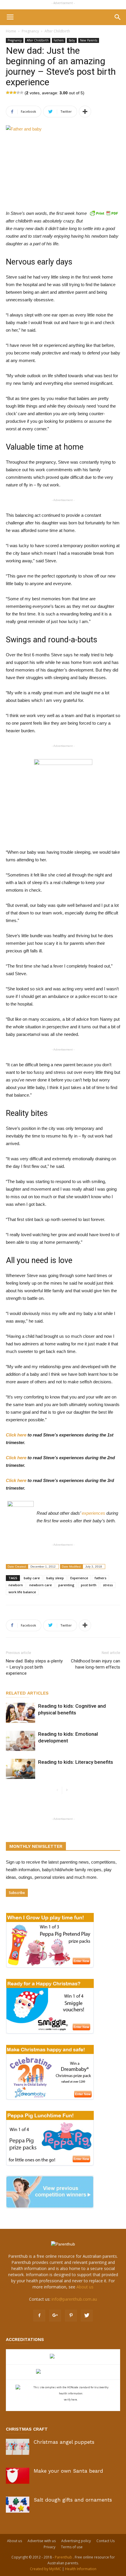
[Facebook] (39, 2316)
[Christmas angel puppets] (18, 2447)
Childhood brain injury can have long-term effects (96, 1664)
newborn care (41, 1585)
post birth (89, 1585)
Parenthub (64, 2557)
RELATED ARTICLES (27, 1693)
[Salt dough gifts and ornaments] (18, 2505)
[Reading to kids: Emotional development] (21, 1741)
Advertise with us (42, 2541)
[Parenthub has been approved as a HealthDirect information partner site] (63, 2357)
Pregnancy (30, 31)
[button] (118, 17)
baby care (32, 1578)
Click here (16, 1435)
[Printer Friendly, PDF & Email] (104, 213)
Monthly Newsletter (36, 1846)
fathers (101, 1578)
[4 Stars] (18, 93)
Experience (79, 1578)
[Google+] (55, 2316)
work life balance (22, 1592)
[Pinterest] (71, 2316)
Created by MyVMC (46, 2569)
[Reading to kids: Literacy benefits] (21, 1769)
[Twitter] (87, 2316)
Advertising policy (76, 2541)
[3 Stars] (15, 93)
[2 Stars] (11, 93)
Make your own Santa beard (68, 2471)
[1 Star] (8, 93)
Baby (72, 40)
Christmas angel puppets (64, 2442)
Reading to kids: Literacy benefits (76, 1762)
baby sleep (55, 1578)
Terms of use (72, 2547)
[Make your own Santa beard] (18, 2476)
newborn (16, 1585)
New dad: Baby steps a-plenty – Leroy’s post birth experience (34, 1667)
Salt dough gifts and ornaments (73, 2500)
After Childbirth (57, 31)
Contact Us (105, 2541)
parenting (66, 1585)
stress (108, 1585)
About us (85, 2287)
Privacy (50, 2547)
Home (11, 31)
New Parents (89, 40)
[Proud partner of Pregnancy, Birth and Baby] (63, 2372)
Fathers (59, 40)
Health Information (81, 2569)
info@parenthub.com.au (74, 2299)
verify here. (71, 2400)
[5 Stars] (22, 93)
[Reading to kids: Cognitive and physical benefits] (21, 1713)
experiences (93, 1513)
